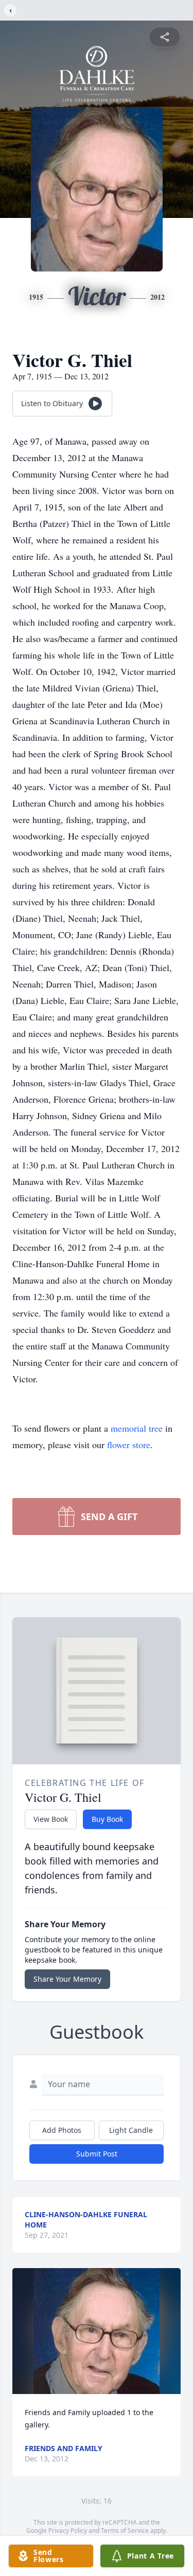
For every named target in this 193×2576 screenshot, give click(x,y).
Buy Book (107, 1819)
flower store (129, 1445)
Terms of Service (125, 2531)
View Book (51, 1819)
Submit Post (97, 2154)
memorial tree (137, 1428)
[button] (97, 2331)
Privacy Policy (68, 2531)
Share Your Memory (67, 1979)
